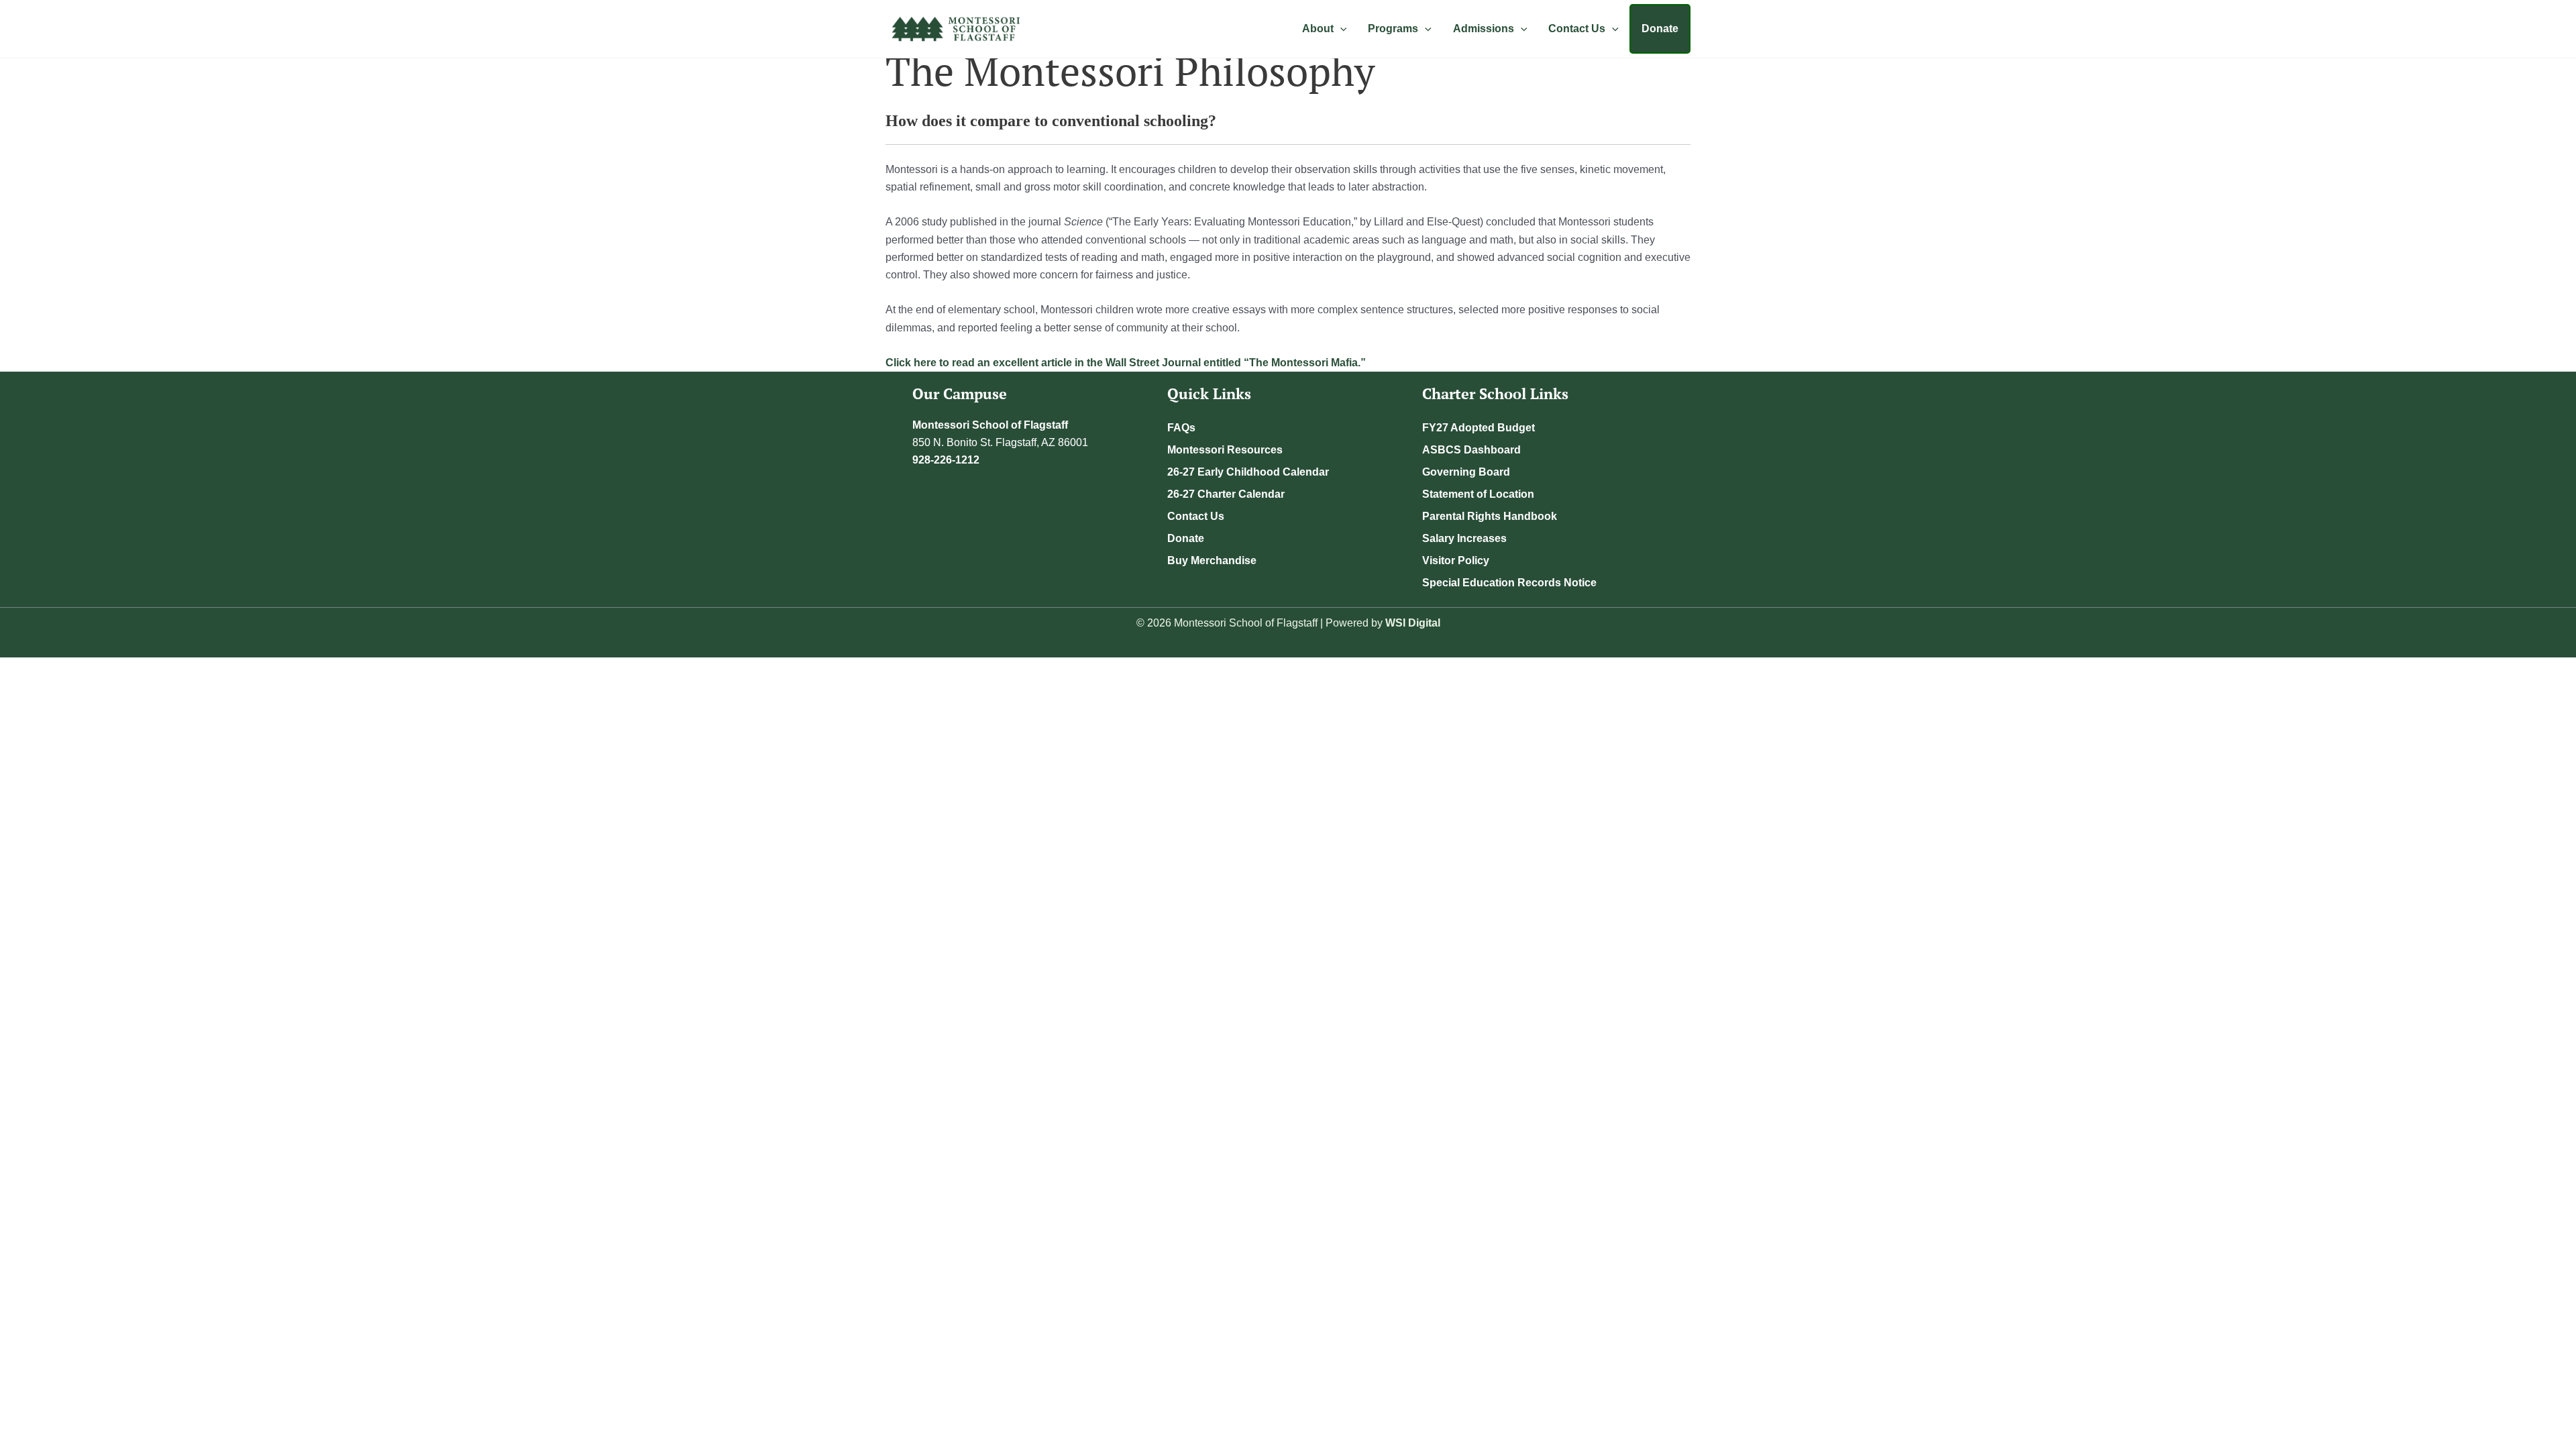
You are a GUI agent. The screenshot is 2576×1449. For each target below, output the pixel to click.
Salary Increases (1464, 538)
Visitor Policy (1456, 560)
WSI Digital (1413, 623)
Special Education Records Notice (1509, 583)
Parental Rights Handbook (1490, 516)
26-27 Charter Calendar (1226, 494)
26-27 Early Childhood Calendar (1248, 472)
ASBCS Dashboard (1471, 450)
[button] (1340, 29)
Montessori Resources (1225, 450)
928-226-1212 (946, 460)
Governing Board (1466, 472)
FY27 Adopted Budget (1479, 428)
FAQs (1181, 428)
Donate (1660, 29)
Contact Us (1196, 516)
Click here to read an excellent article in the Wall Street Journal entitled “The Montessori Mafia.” (1126, 363)
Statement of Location (1478, 494)
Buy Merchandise (1212, 560)
